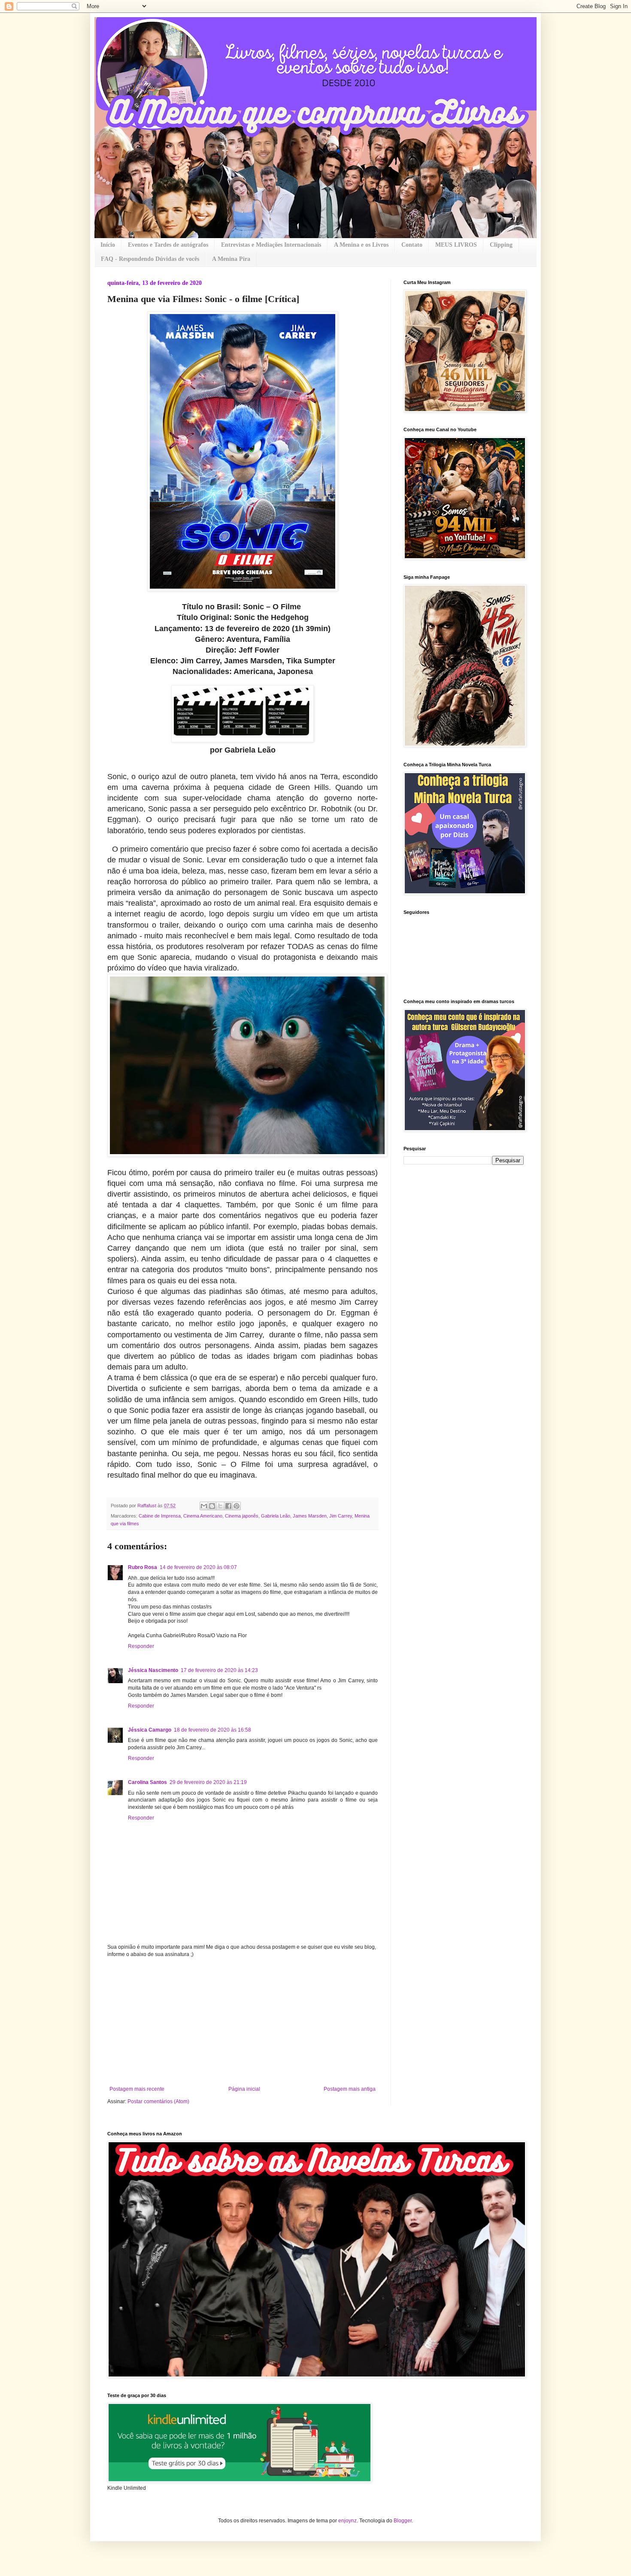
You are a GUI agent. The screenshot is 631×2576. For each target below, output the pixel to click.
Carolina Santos (147, 1782)
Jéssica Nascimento (153, 1670)
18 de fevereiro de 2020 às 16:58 (212, 1730)
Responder (141, 1646)
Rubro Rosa (143, 1567)
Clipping (501, 245)
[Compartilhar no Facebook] (228, 1506)
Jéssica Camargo (150, 1730)
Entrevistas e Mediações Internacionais (271, 245)
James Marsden (310, 1516)
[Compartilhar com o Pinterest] (237, 1506)
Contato (412, 245)
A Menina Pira (231, 259)
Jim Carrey (341, 1516)
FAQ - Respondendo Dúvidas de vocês (150, 259)
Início (108, 245)
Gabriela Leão (276, 1516)
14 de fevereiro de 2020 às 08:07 (198, 1567)
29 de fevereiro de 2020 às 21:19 (208, 1782)
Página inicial (244, 2089)
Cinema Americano (203, 1516)
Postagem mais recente (137, 2089)
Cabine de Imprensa (160, 1516)
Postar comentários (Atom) (158, 2101)
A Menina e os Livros (361, 245)
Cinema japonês (242, 1516)
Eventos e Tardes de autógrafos (168, 245)
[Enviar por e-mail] (204, 1506)
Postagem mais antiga (350, 2089)
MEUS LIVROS (456, 245)
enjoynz (347, 2521)
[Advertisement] (243, 2022)
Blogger (403, 2521)
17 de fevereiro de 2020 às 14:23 (219, 1670)
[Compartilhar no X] (220, 1506)
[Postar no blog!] (212, 1506)
